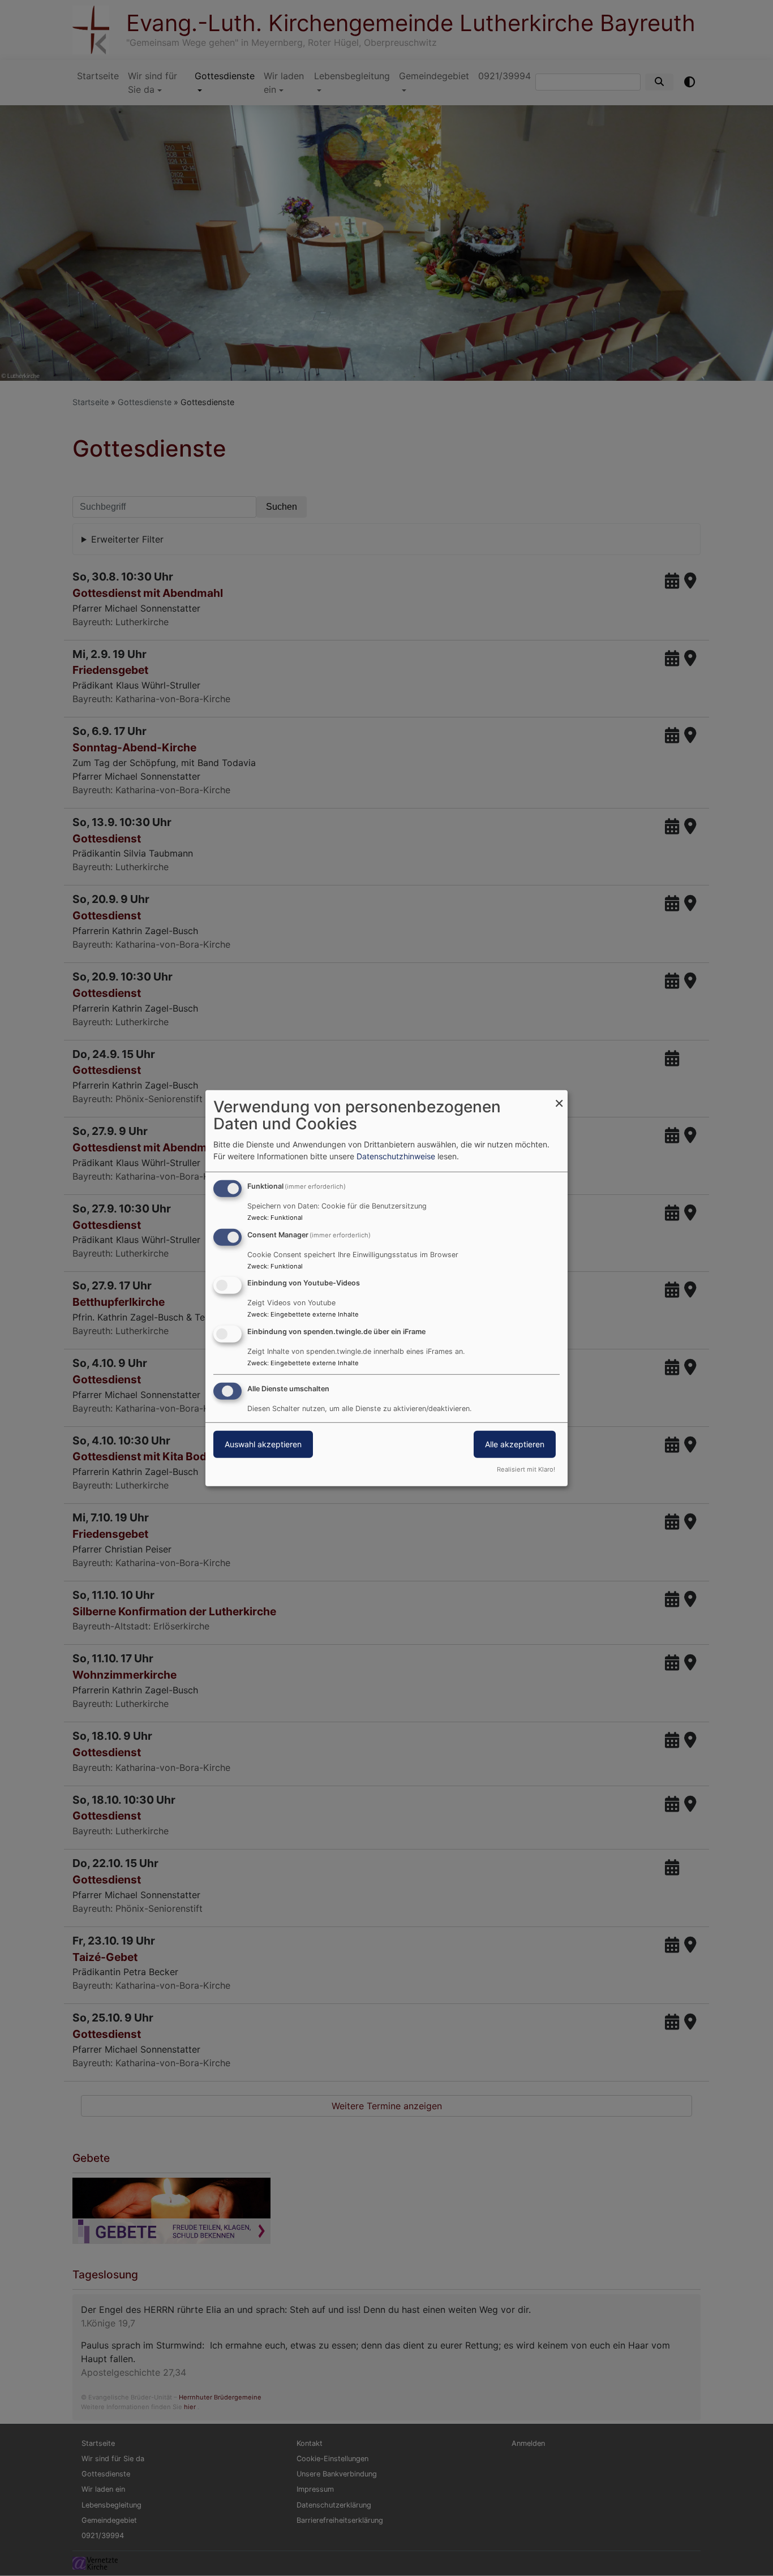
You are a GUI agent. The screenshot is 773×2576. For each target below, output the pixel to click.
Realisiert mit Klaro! (526, 1469)
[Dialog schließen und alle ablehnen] (559, 1097)
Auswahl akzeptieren (263, 1444)
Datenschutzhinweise (396, 1156)
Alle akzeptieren (515, 1444)
